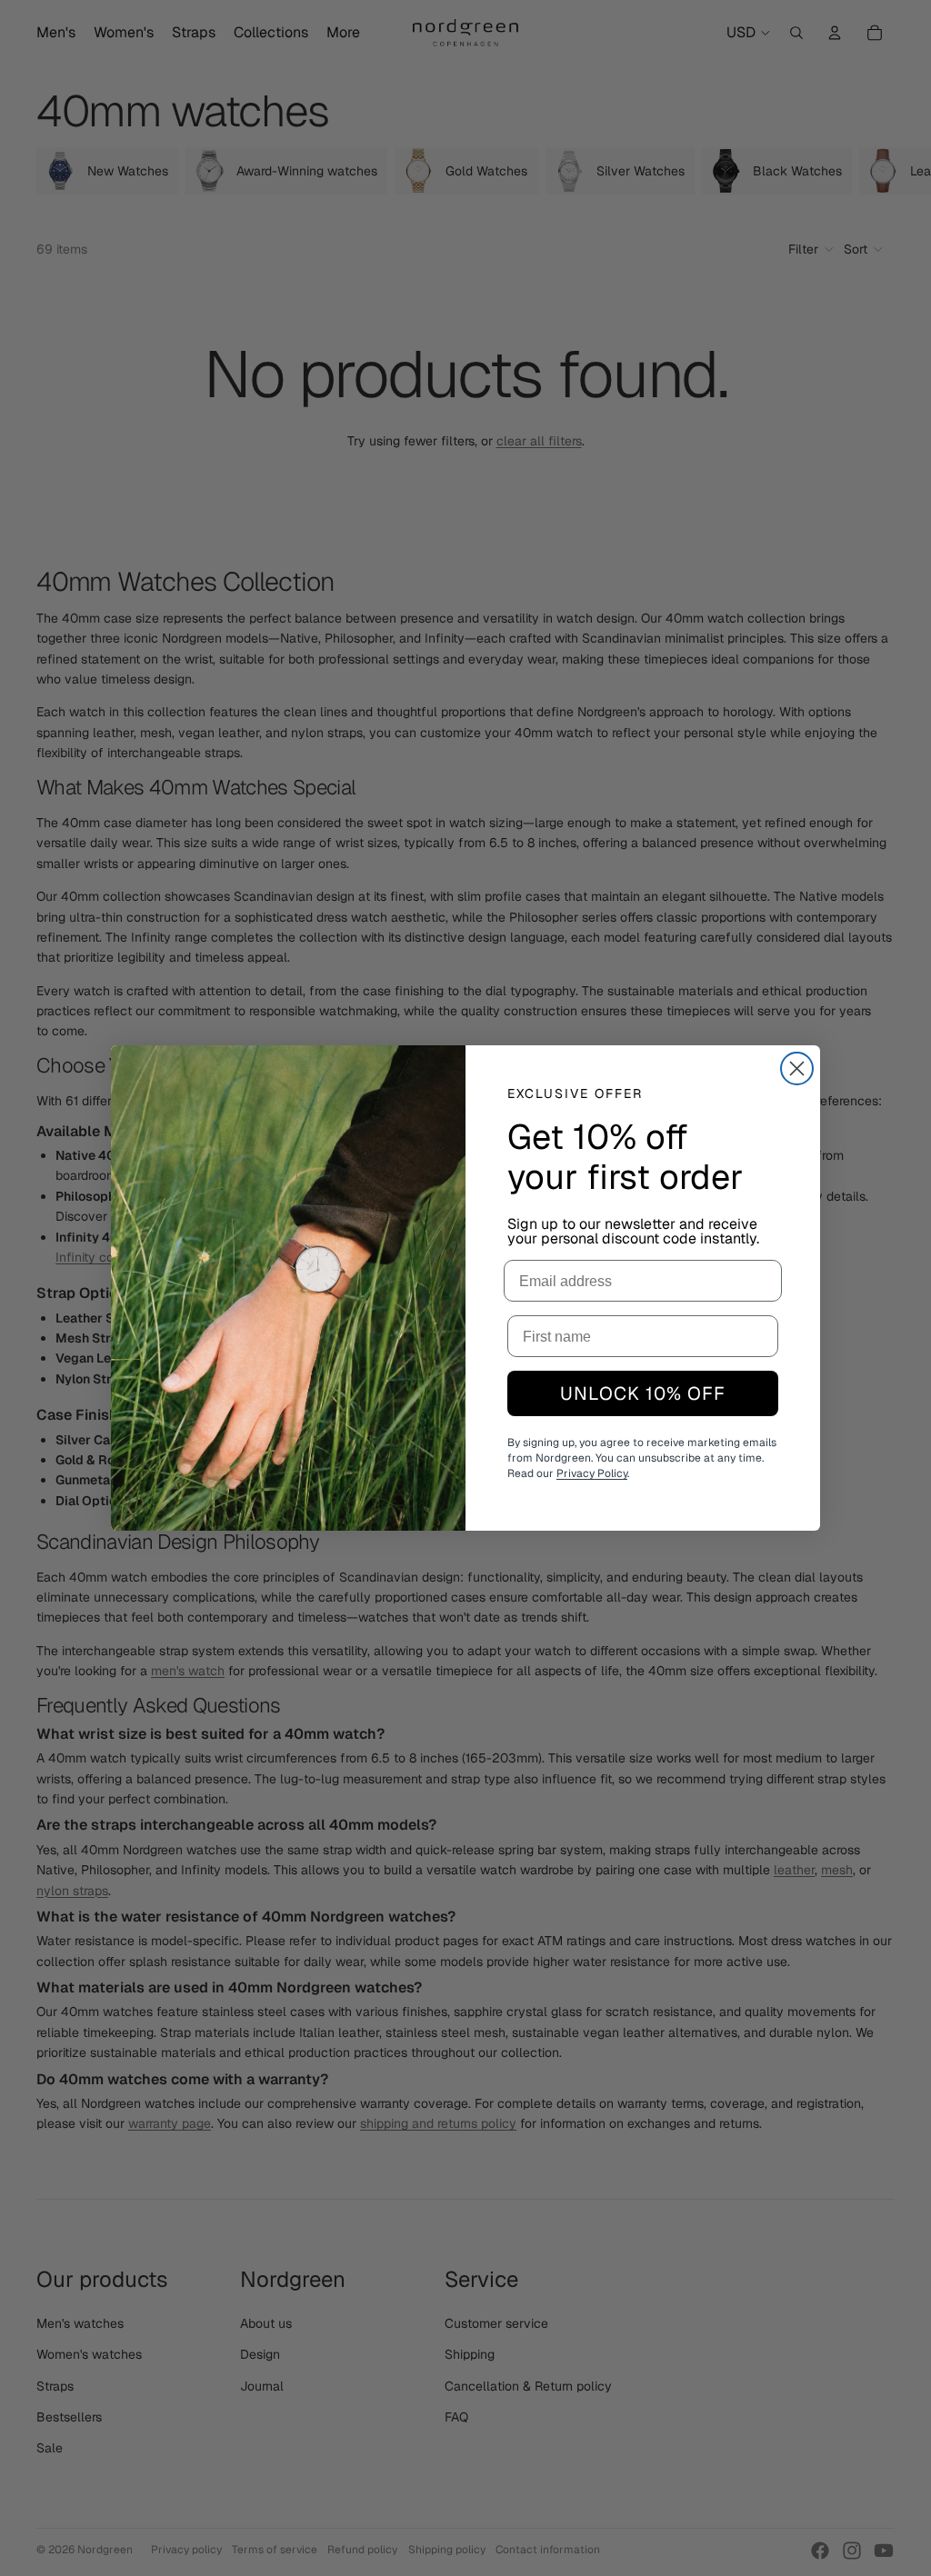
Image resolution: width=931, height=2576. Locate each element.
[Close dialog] (797, 1068)
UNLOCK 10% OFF (643, 1393)
